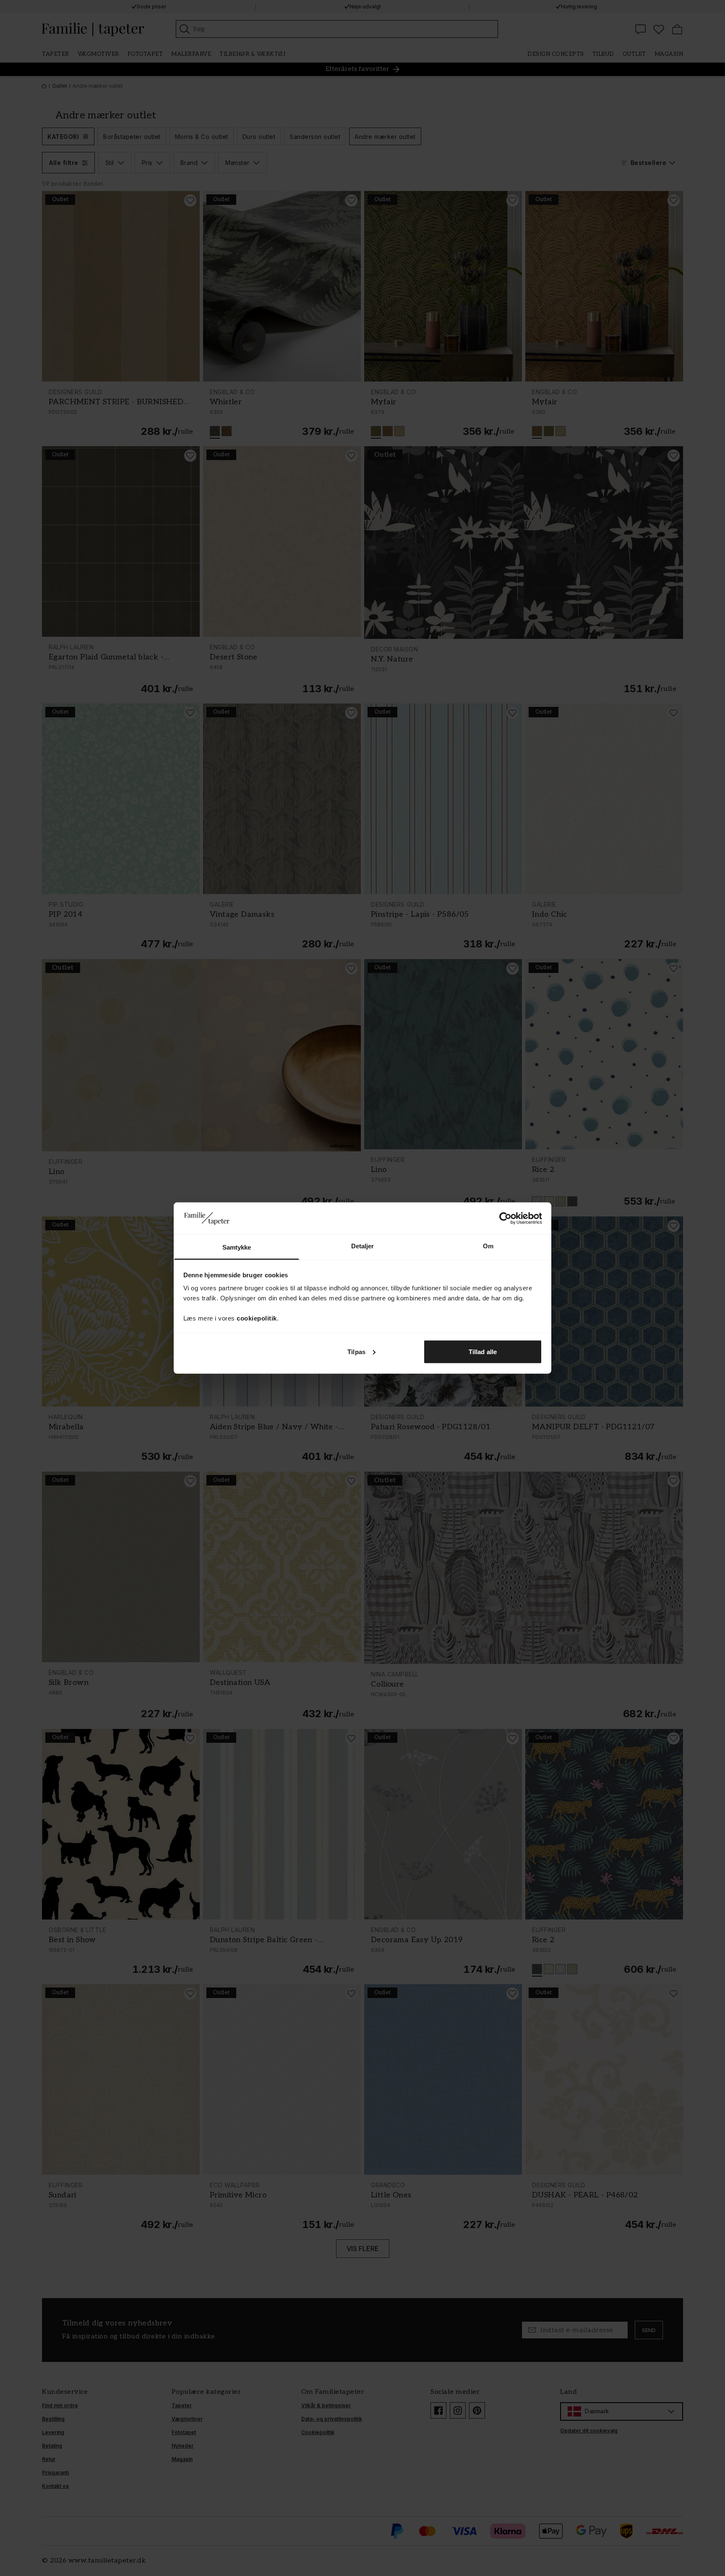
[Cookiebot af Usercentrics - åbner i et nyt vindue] (505, 1218)
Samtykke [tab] (237, 1247)
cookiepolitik (257, 1318)
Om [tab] (488, 1246)
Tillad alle (483, 1351)
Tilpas (356, 1351)
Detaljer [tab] (363, 1246)
